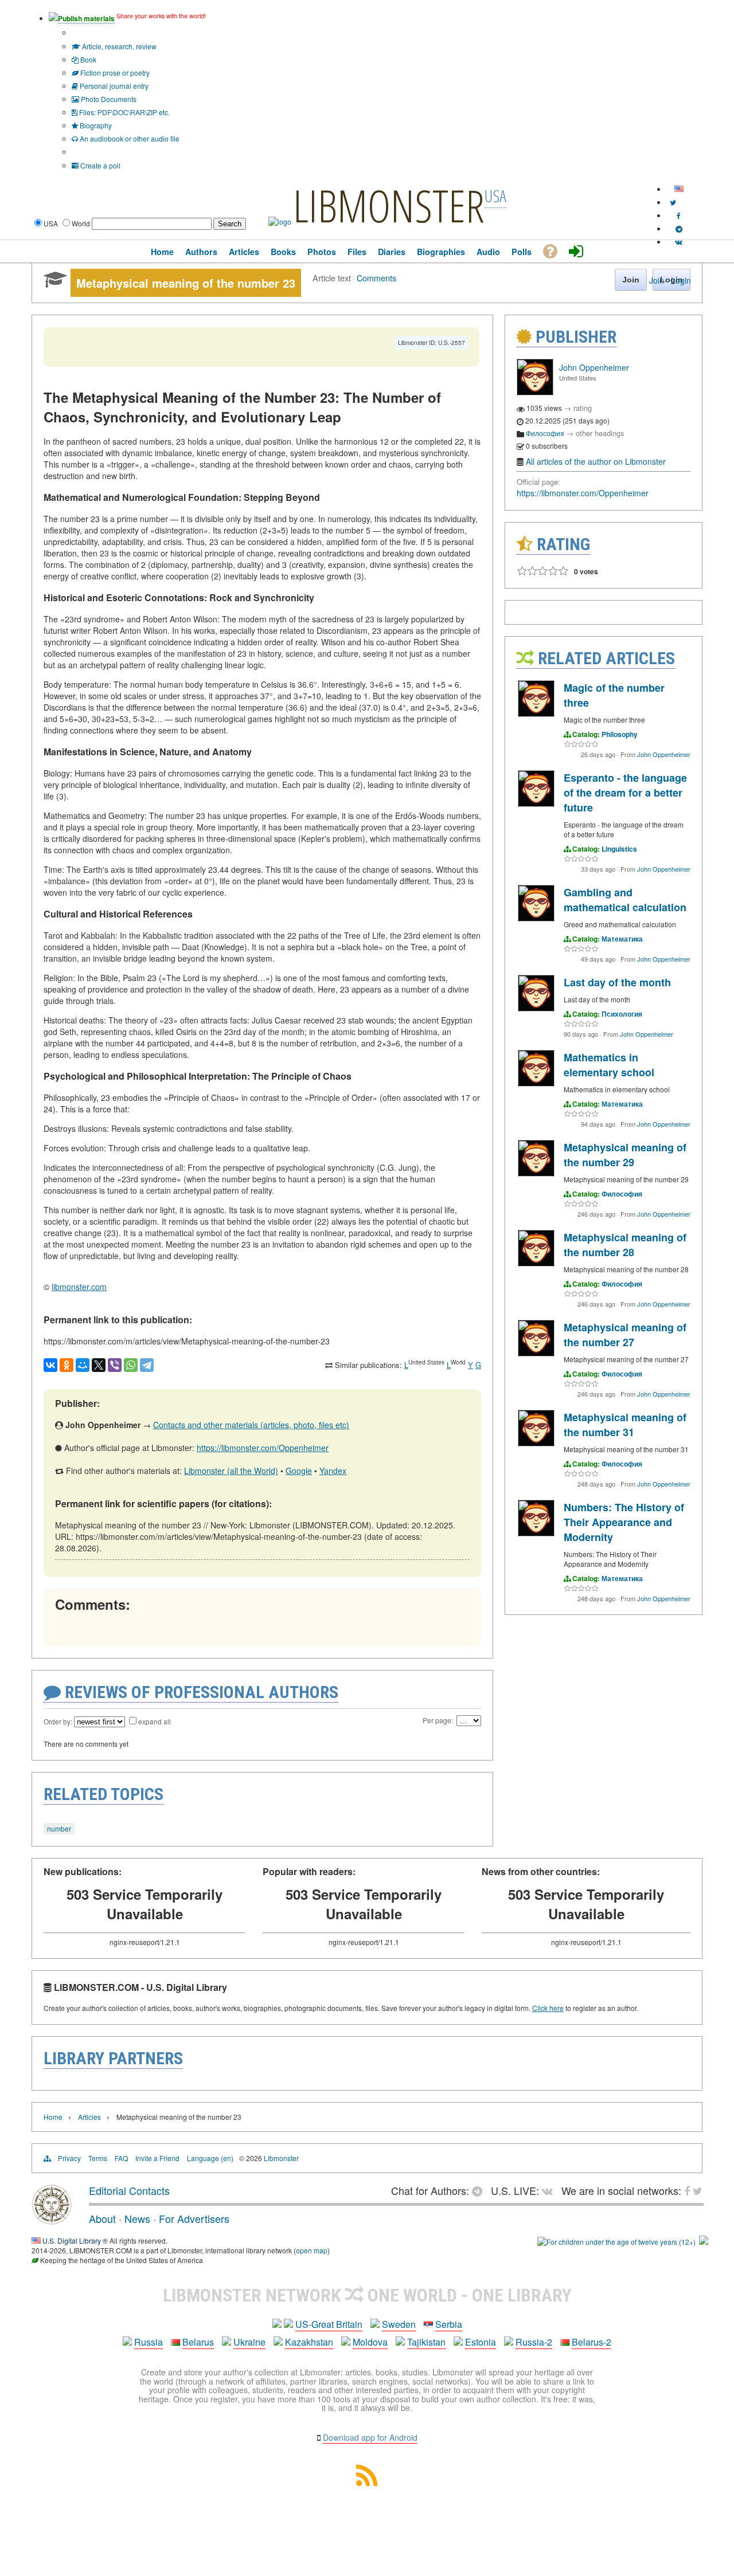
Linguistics (619, 849)
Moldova (370, 2342)
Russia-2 (534, 2342)
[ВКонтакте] (50, 1365)
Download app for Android (370, 2437)
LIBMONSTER (389, 205)
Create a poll (99, 165)
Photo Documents (108, 99)
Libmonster (281, 2158)
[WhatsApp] (131, 1365)
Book (87, 59)
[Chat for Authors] (679, 228)
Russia (149, 2342)
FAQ (121, 2158)
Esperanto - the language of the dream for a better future (625, 793)
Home (53, 2117)
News (137, 2218)
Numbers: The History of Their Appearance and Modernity (624, 1522)
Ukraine (249, 2342)
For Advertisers (194, 2218)
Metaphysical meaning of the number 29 (625, 1155)
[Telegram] (147, 1365)
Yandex (333, 1471)
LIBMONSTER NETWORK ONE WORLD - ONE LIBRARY (367, 2295)
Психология (622, 1014)
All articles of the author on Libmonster (596, 461)
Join (657, 280)
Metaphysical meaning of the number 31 (625, 1425)
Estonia (481, 2342)
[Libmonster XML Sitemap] (367, 2482)
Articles (89, 2117)
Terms (98, 2158)
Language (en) (210, 2158)
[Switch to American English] (679, 189)
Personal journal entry (113, 86)
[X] (99, 1365)
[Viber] (115, 1365)
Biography (95, 125)
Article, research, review (118, 46)
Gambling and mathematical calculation (625, 900)
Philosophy (620, 734)
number (59, 1828)
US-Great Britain (329, 2324)
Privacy (69, 2158)
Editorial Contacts (129, 2190)
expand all (155, 1721)
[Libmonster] (52, 2220)
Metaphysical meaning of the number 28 (625, 1245)
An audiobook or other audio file (129, 138)
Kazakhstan (309, 2342)
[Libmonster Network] (616, 2242)
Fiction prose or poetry (114, 72)
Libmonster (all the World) (231, 1471)
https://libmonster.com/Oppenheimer (263, 1448)
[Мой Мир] (83, 1365)
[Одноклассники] (67, 1365)
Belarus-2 (592, 2342)
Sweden (399, 2324)
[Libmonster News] (673, 202)
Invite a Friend (157, 2158)
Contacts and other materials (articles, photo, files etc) (251, 1425)
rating (583, 408)
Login (681, 280)
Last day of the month (617, 982)
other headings (600, 433)
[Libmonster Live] (679, 242)
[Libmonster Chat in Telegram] (480, 2190)
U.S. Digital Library (72, 2240)
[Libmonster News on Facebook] (679, 215)
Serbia (449, 2324)
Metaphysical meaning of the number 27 (625, 1335)
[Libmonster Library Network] (704, 2242)
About (102, 2218)
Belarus (198, 2342)
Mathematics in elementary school (609, 1065)
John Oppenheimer (594, 367)
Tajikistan (426, 2342)
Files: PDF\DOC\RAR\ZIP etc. (124, 112)
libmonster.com (79, 1287)
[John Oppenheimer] (535, 392)
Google (299, 1471)
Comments (376, 278)
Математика (622, 939)
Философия (545, 433)
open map (312, 2250)
